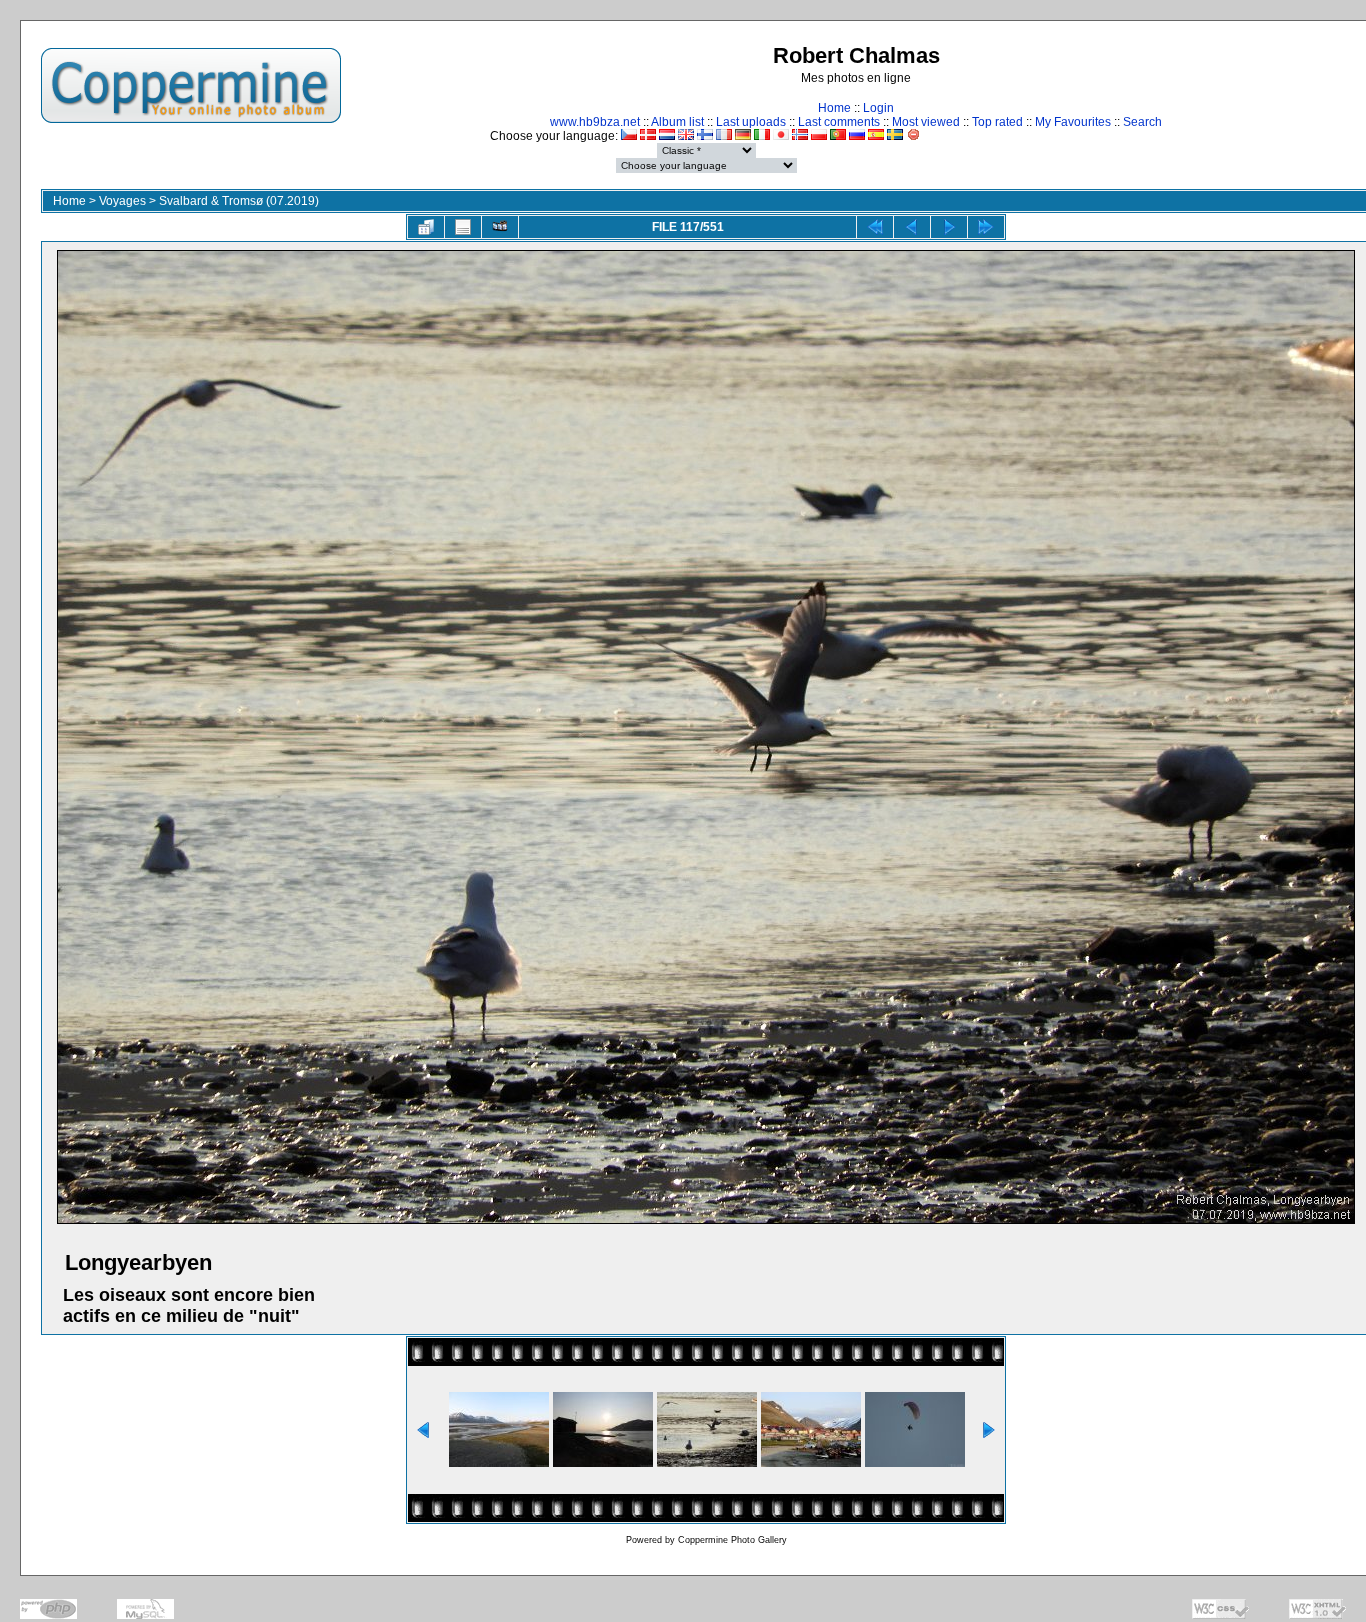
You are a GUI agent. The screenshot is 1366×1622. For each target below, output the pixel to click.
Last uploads (751, 122)
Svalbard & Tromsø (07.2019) (239, 201)
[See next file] (949, 227)
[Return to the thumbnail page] (426, 227)
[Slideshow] (500, 227)
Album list (677, 122)
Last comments (839, 122)
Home (834, 108)
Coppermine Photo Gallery (732, 1540)
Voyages (122, 201)
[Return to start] (875, 227)
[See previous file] (912, 227)
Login (878, 108)
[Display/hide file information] (463, 227)
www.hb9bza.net (595, 122)
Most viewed (926, 122)
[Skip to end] (986, 227)
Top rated (997, 122)
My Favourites (1073, 122)
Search (1142, 122)
